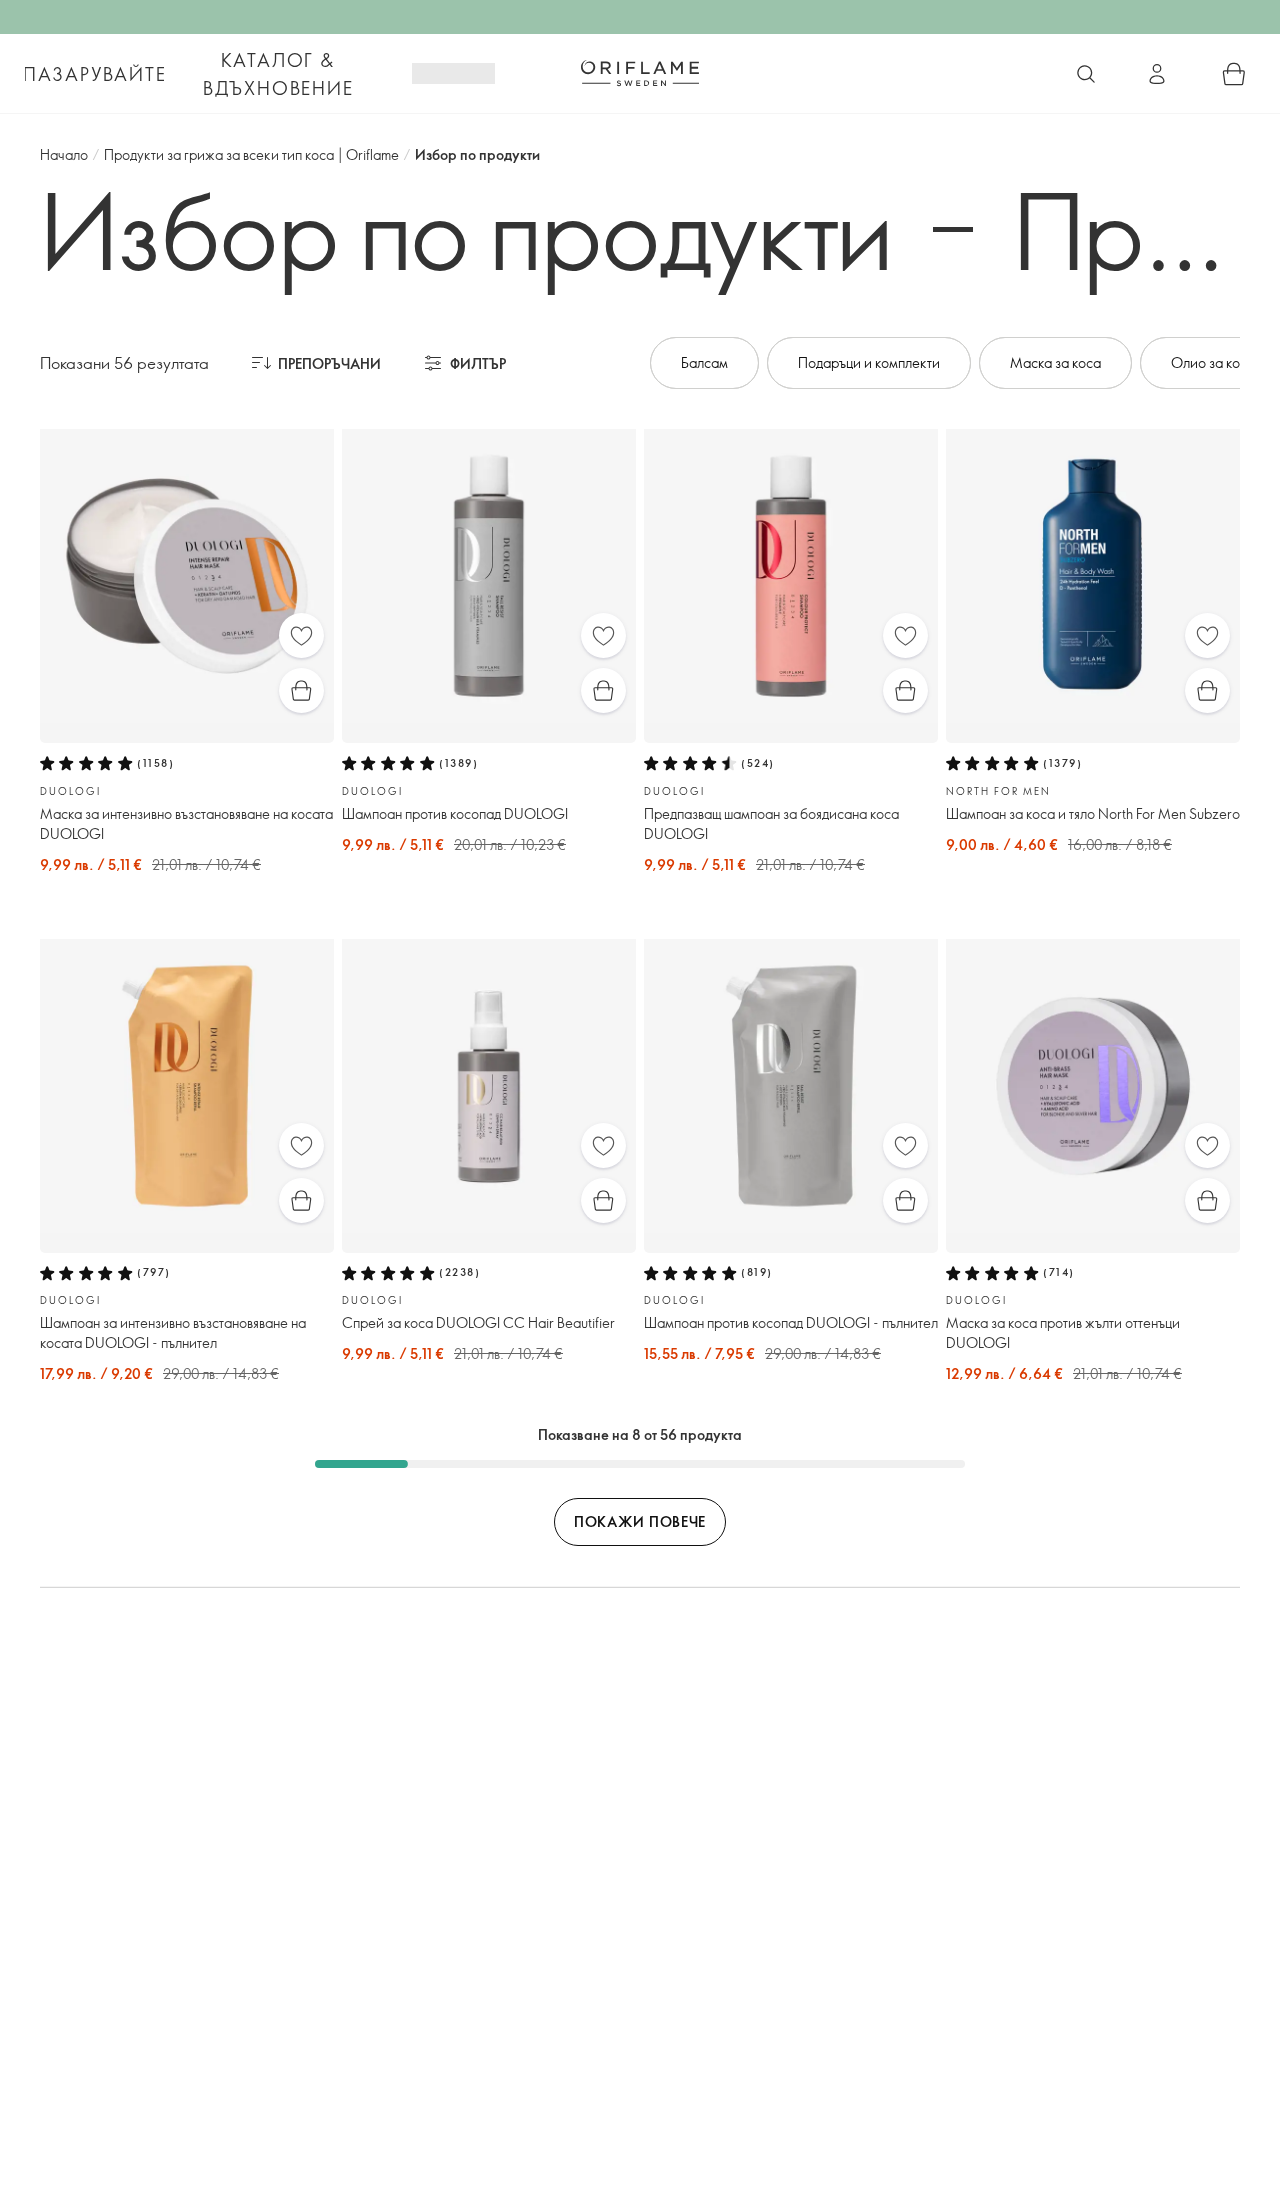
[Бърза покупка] (301, 690)
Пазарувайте (94, 74)
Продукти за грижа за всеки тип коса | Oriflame (251, 154)
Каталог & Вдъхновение (278, 74)
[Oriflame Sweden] (640, 73)
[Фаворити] (301, 635)
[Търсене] (1086, 74)
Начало (64, 154)
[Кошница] (1234, 74)
